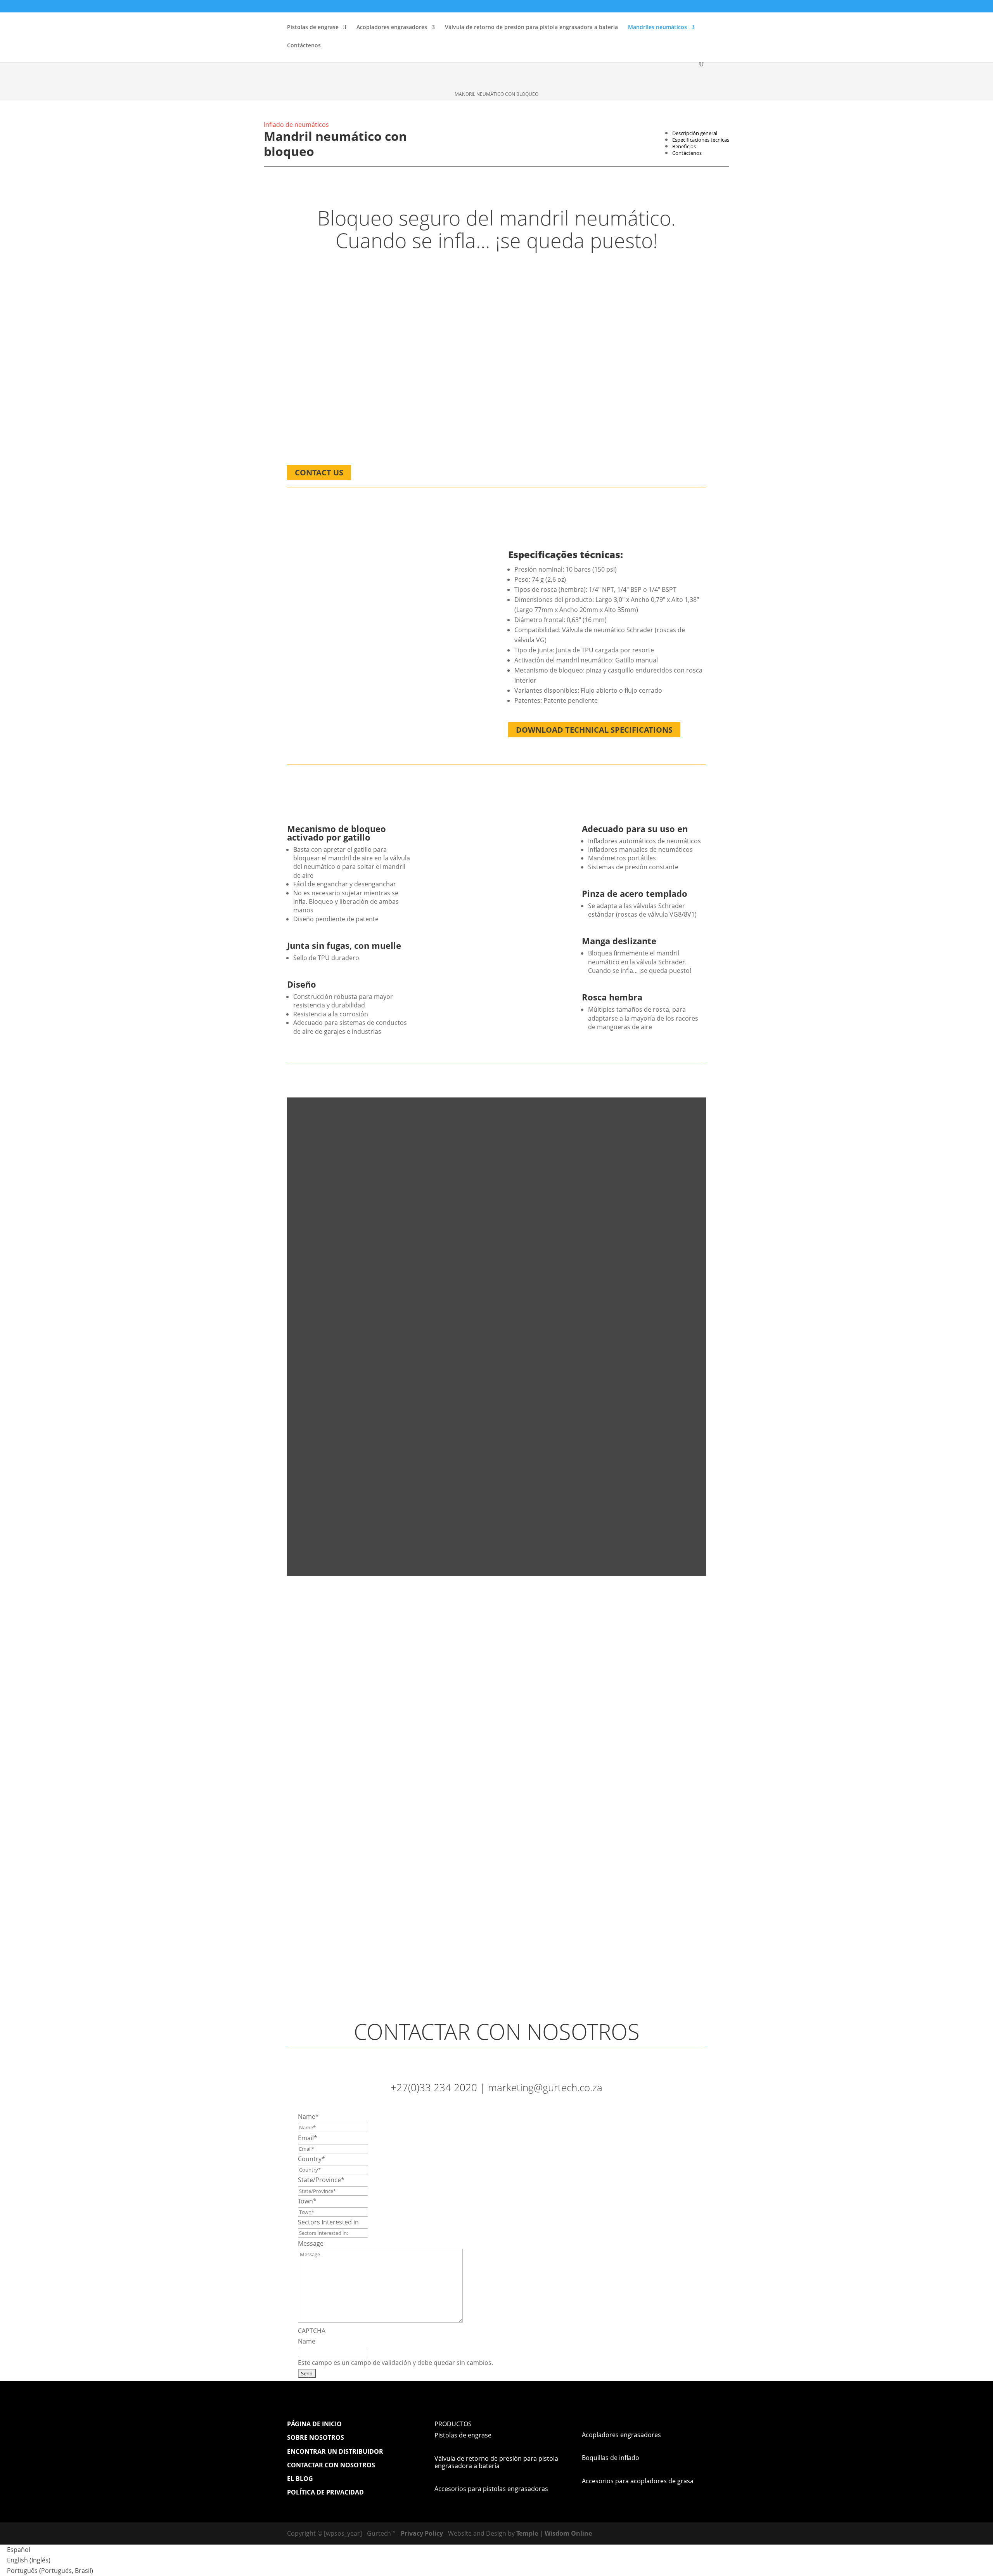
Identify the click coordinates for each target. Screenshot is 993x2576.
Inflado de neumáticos (296, 125)
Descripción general (695, 133)
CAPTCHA (312, 2331)
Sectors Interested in (328, 2222)
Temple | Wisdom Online (554, 2533)
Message (311, 2243)
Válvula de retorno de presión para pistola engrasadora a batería (531, 28)
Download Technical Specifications (594, 730)
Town (307, 2201)
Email (308, 2138)
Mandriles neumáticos (657, 28)
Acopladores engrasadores (392, 28)
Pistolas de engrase (313, 28)
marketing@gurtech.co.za (545, 2087)
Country (311, 2159)
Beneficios (684, 146)
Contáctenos (304, 46)
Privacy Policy (422, 2533)
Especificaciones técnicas (701, 140)
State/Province (321, 2180)
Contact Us (319, 472)
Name (308, 2117)
